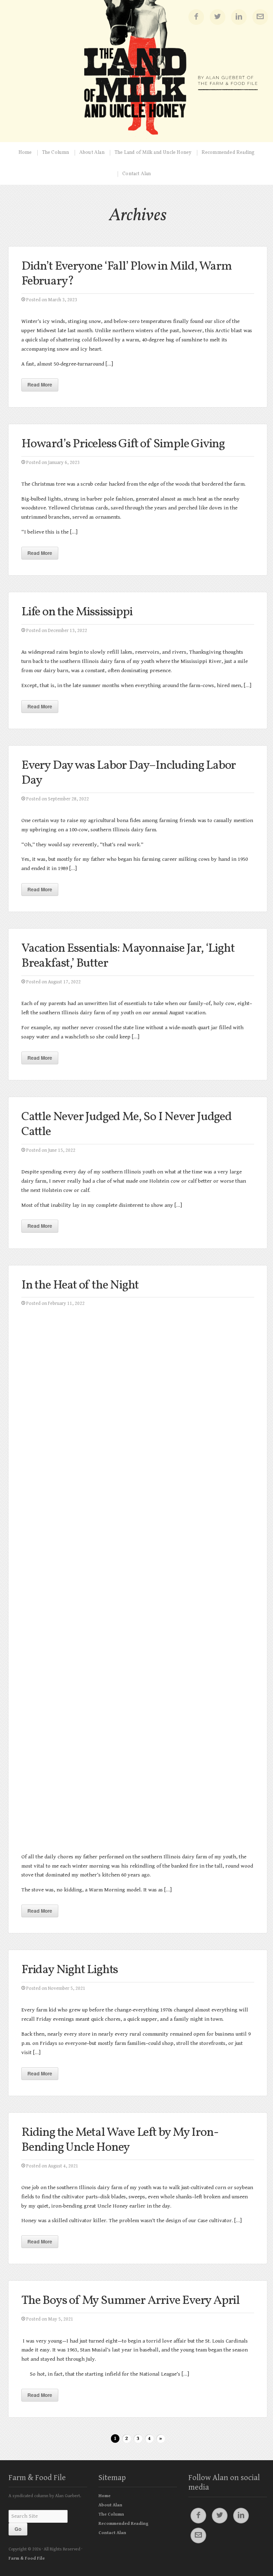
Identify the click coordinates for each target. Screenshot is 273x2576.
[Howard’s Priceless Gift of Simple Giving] (138, 472)
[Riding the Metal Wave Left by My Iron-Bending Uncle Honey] (138, 2175)
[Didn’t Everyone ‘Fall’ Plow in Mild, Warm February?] (138, 309)
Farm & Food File (37, 2478)
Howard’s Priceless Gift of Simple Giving (123, 444)
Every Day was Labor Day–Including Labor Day (129, 773)
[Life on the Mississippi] (138, 640)
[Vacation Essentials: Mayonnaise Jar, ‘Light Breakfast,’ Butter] (138, 991)
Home (25, 153)
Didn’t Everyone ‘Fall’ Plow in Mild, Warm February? (127, 274)
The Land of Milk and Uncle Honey (153, 153)
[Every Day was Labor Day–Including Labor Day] (138, 808)
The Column (56, 153)
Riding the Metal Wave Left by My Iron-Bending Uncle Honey (120, 2140)
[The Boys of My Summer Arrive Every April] (138, 2329)
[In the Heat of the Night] (138, 1579)
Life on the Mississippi (77, 612)
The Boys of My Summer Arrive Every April (130, 2301)
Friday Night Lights (70, 1970)
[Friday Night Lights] (138, 1998)
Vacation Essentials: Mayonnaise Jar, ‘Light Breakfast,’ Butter (128, 956)
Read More (40, 385)
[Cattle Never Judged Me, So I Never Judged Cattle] (138, 1160)
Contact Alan (136, 174)
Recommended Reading (228, 153)
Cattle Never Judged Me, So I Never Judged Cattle (127, 1124)
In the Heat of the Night (80, 1285)
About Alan (92, 153)
